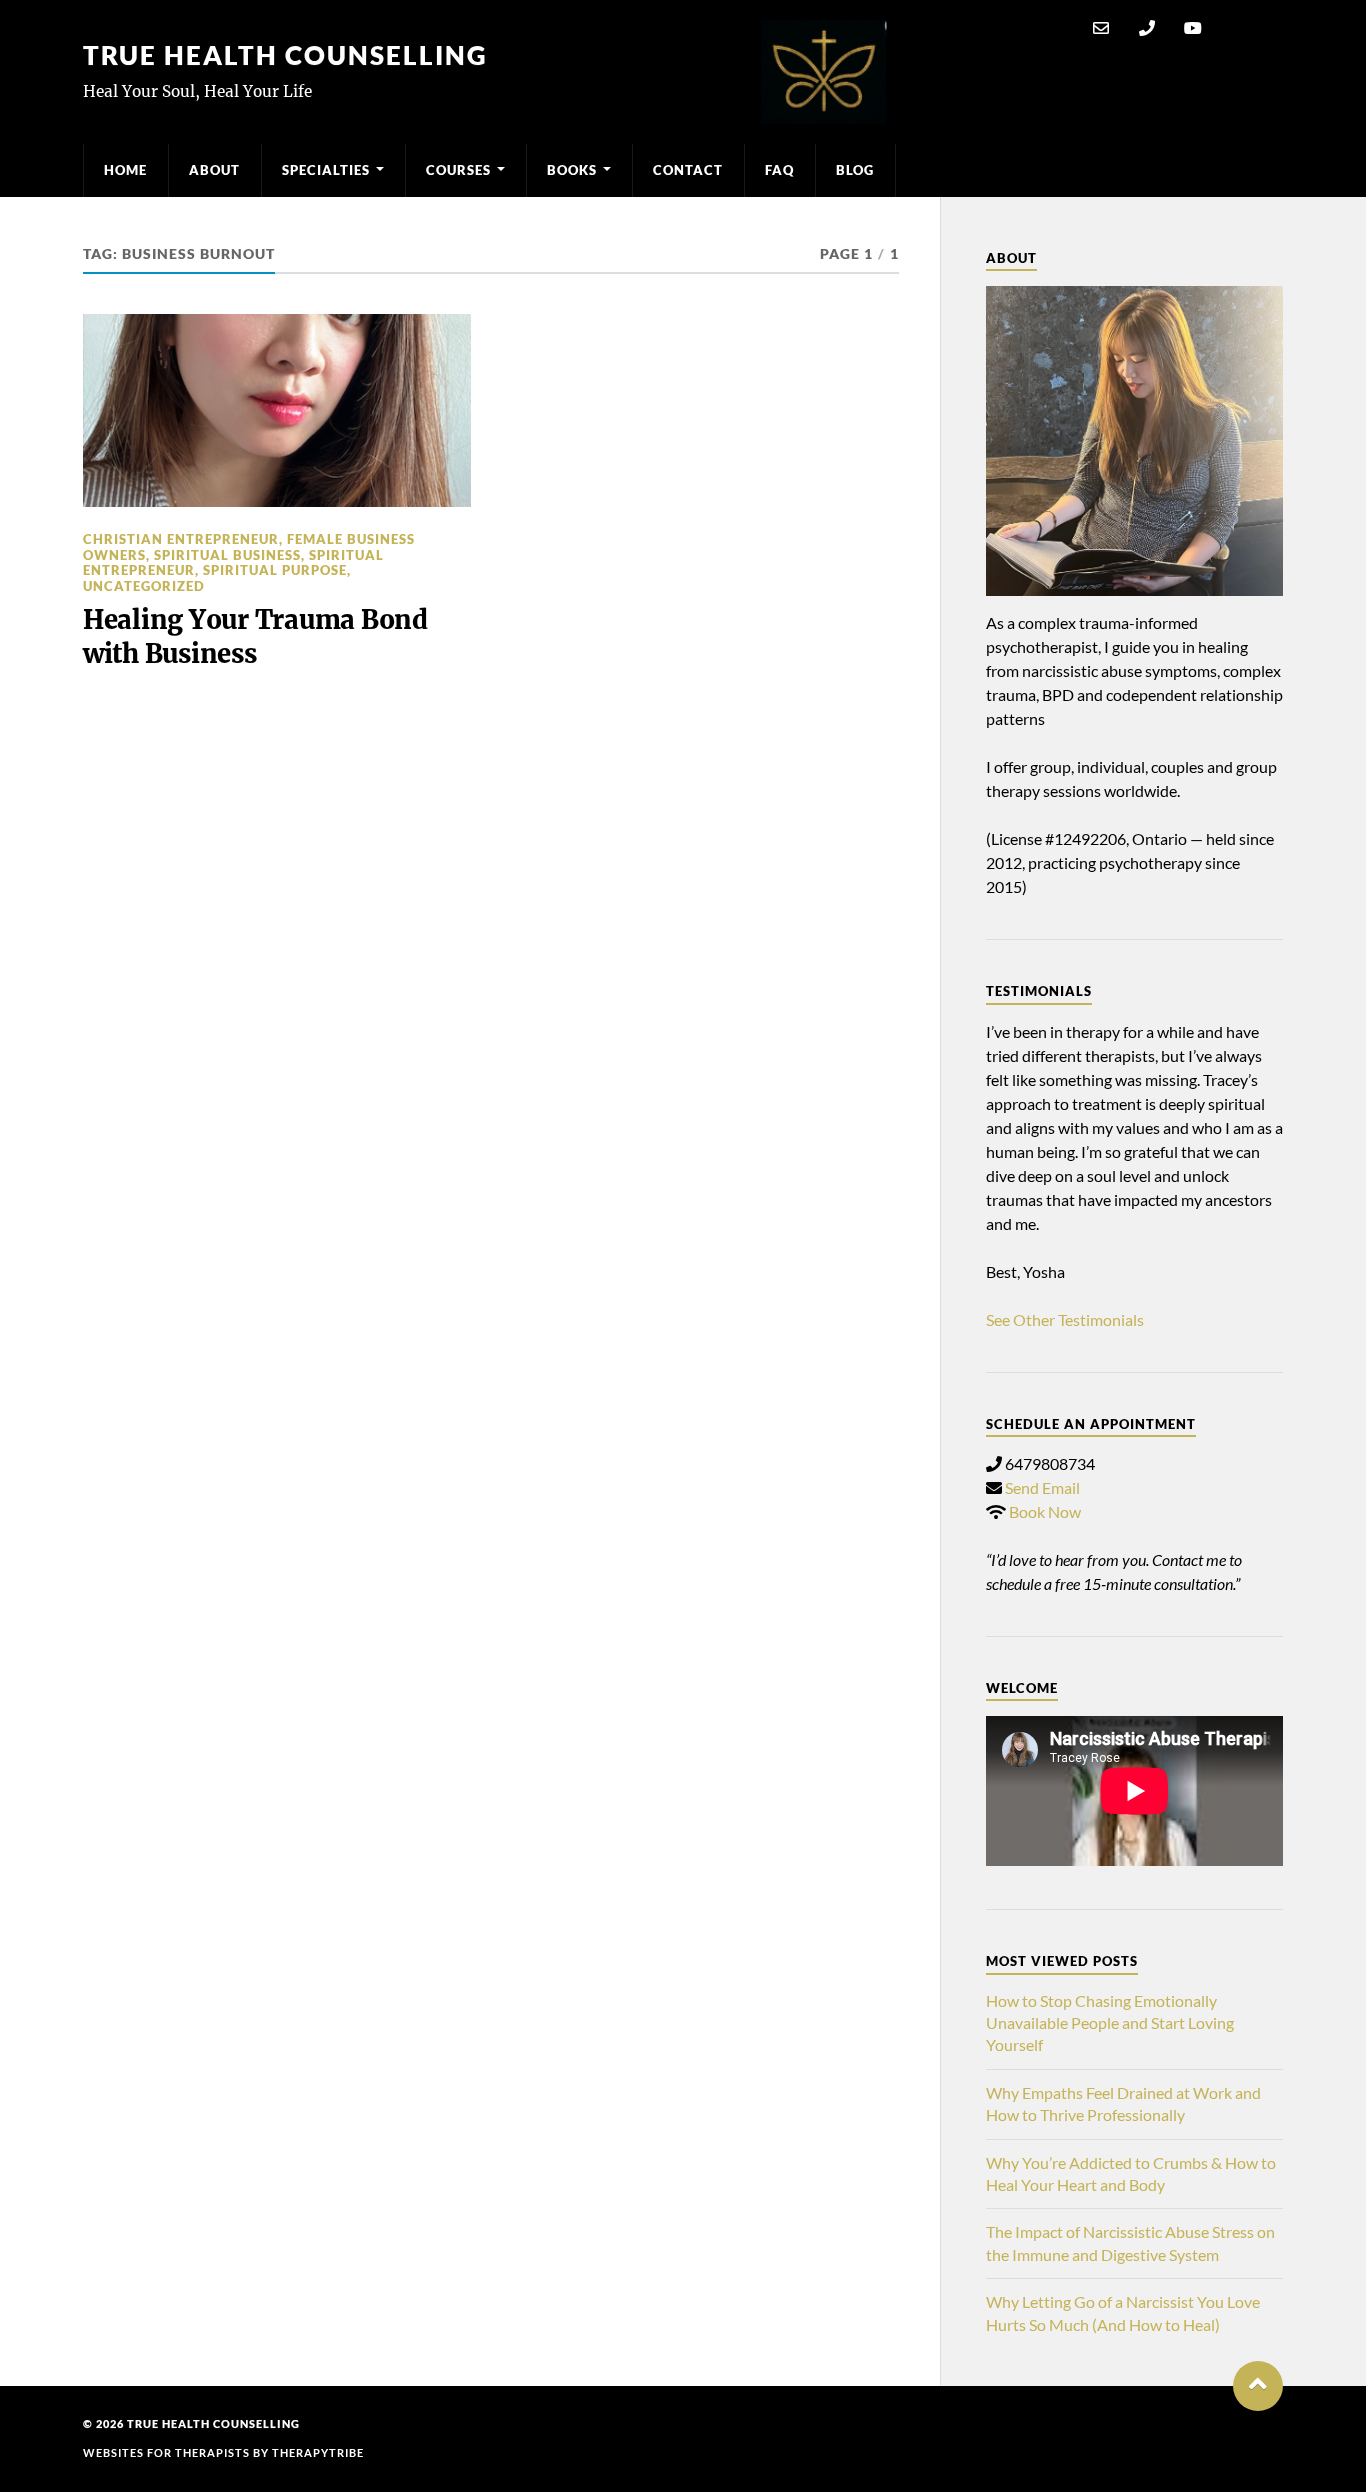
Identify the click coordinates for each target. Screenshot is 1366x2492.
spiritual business (227, 555)
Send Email (1042, 1487)
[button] (1258, 2386)
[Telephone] (1147, 28)
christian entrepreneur (181, 539)
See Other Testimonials (1065, 1319)
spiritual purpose (275, 570)
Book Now (1045, 1511)
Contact (688, 170)
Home (125, 170)
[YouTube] (1193, 28)
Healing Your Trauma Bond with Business (255, 637)
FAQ (779, 170)
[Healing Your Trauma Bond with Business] (277, 411)
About (214, 170)
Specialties (326, 170)
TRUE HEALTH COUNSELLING (285, 55)
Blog (855, 170)
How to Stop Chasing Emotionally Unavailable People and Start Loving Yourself (1110, 2023)
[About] (1134, 441)
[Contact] (1101, 28)
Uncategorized (144, 586)
